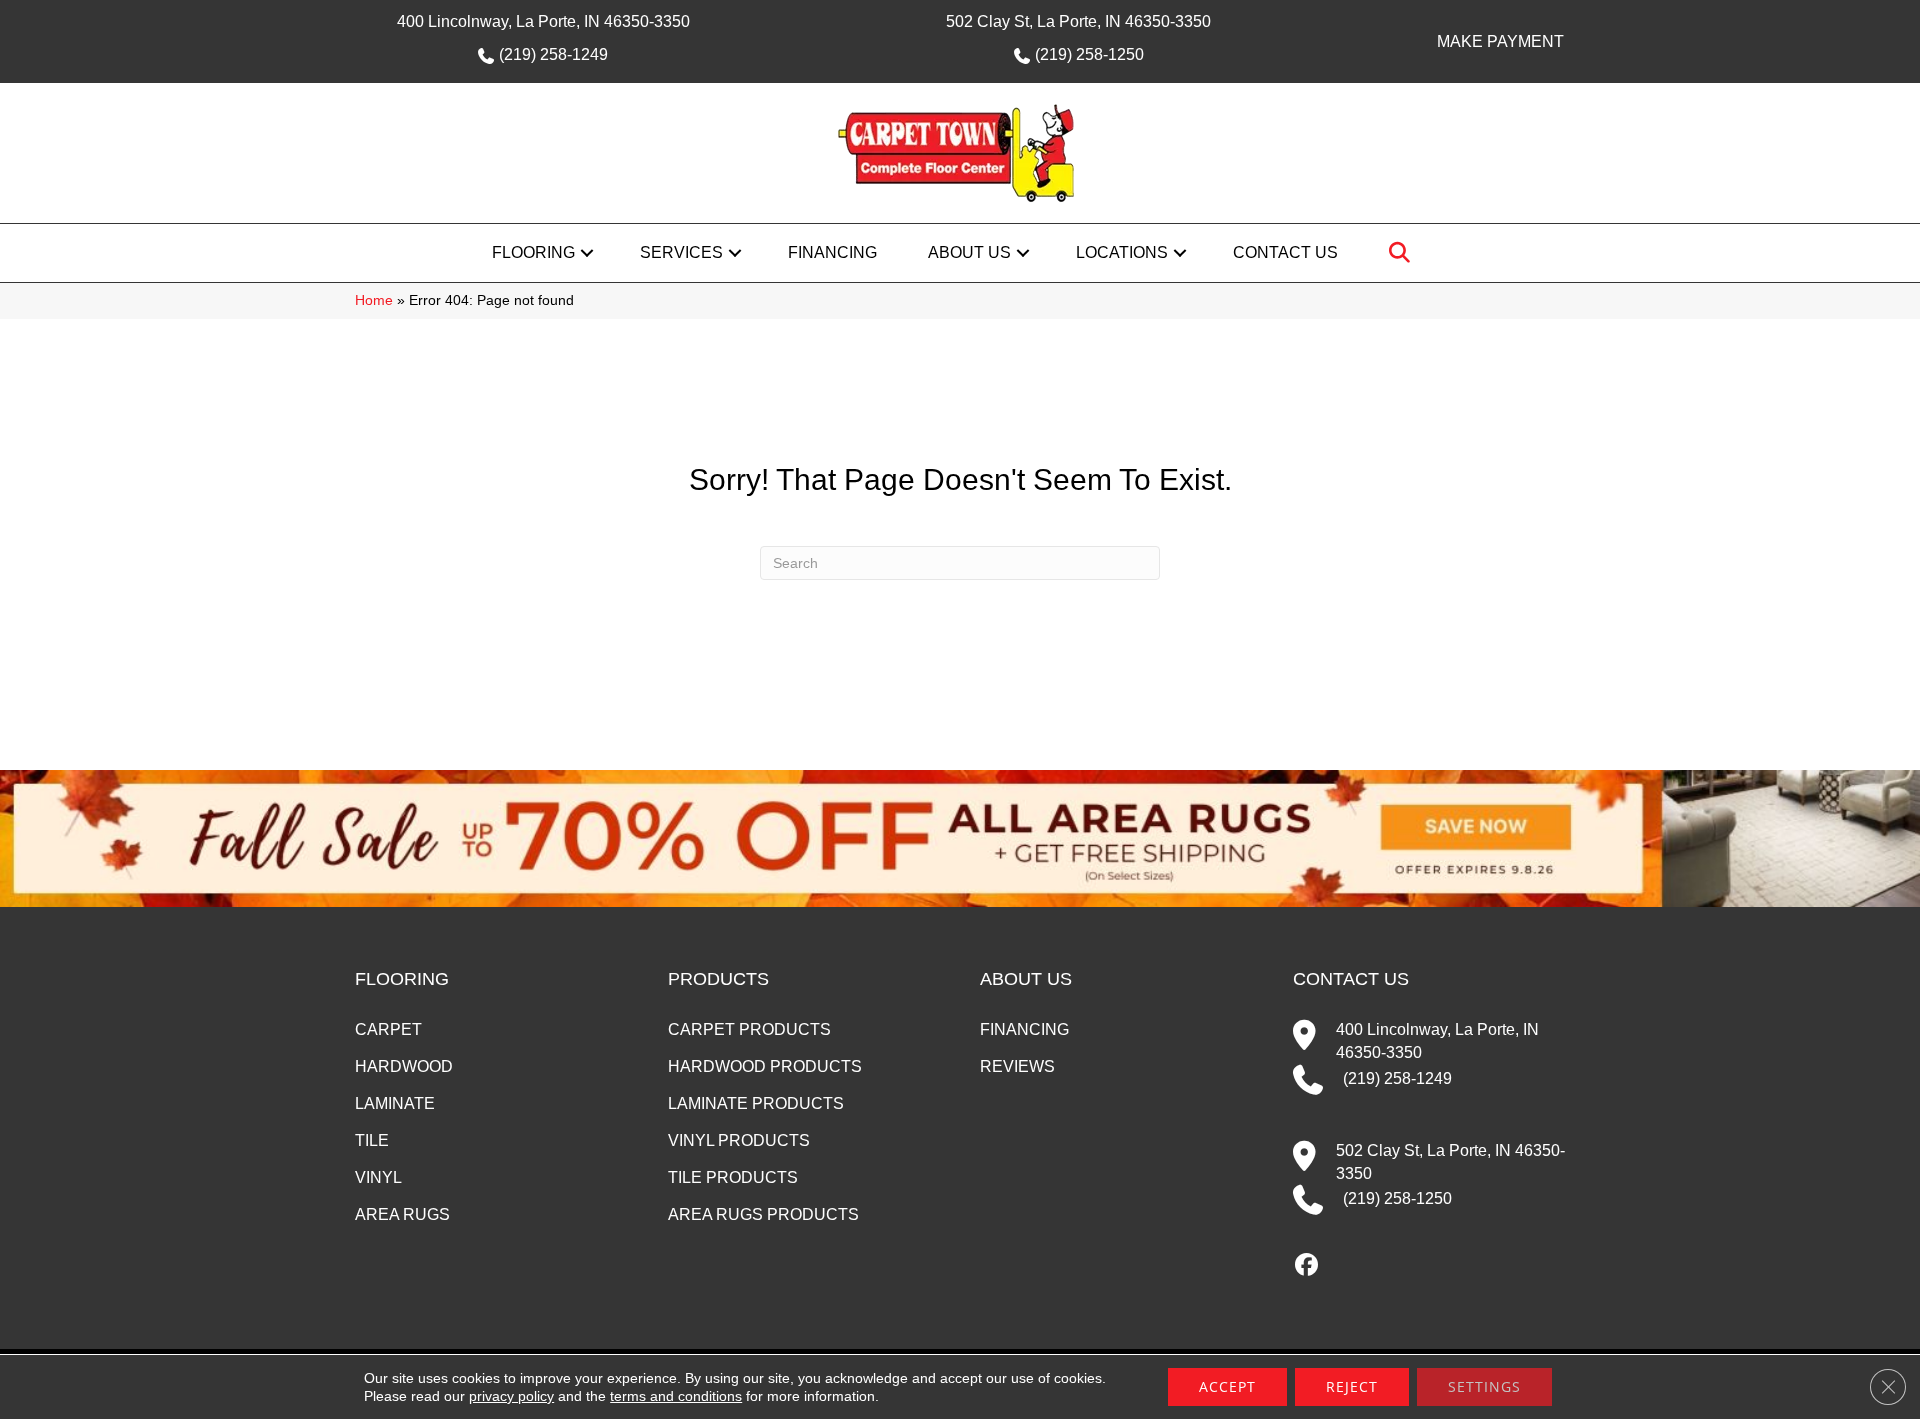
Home (374, 300)
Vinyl (378, 1177)
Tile (372, 1140)
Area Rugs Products (763, 1214)
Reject (1352, 1386)
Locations (1122, 252)
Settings (1484, 1386)
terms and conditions (676, 1396)
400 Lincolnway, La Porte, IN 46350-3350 (543, 21)
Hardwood (404, 1066)
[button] (587, 253)
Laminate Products (756, 1103)
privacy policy (511, 1396)
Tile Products (733, 1177)
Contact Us (1285, 252)
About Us (969, 252)
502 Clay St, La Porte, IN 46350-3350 (1078, 21)
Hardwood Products (765, 1066)
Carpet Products (749, 1029)
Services (681, 252)
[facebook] (1307, 1266)
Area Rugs (402, 1214)
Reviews (1017, 1066)
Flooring (533, 252)
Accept (1227, 1386)
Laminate (395, 1103)
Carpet (388, 1029)
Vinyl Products (739, 1140)
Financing (832, 252)
